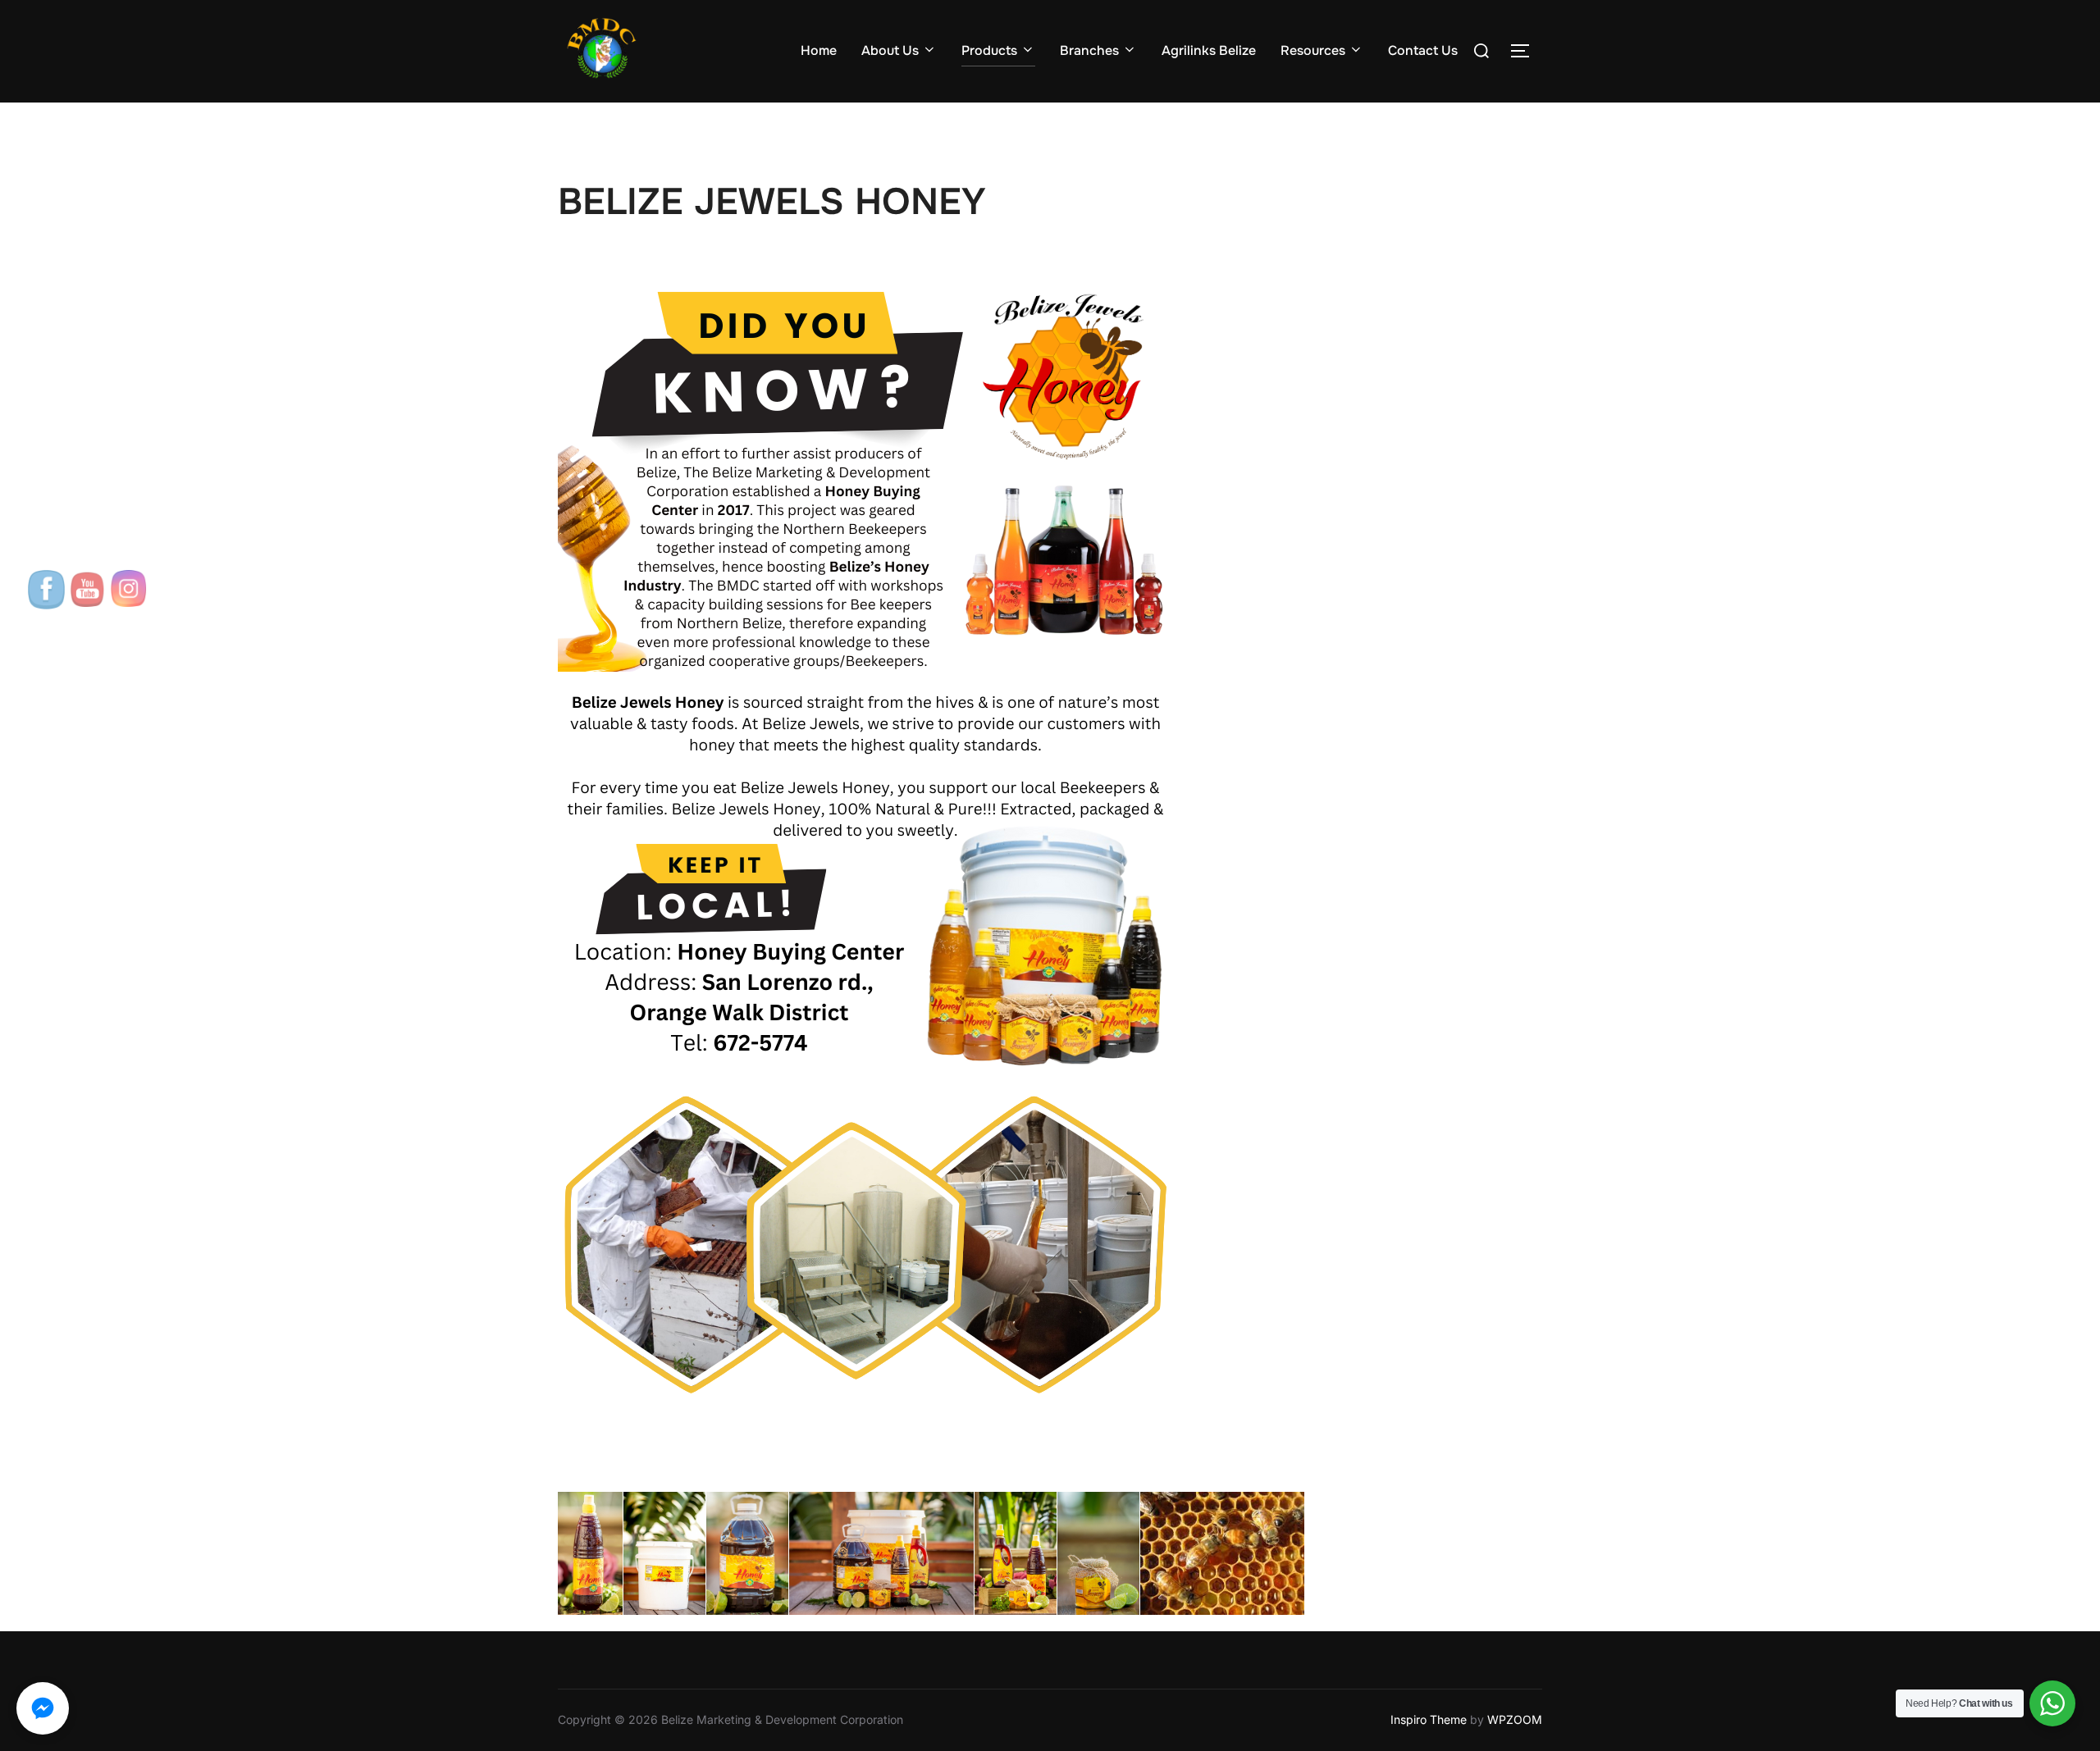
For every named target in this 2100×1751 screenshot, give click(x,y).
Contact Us (1423, 50)
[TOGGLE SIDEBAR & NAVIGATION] (1526, 51)
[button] (43, 1708)
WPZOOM (1515, 1719)
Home (819, 50)
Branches (1089, 50)
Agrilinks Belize (1209, 50)
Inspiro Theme (1429, 1719)
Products (989, 50)
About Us (890, 50)
